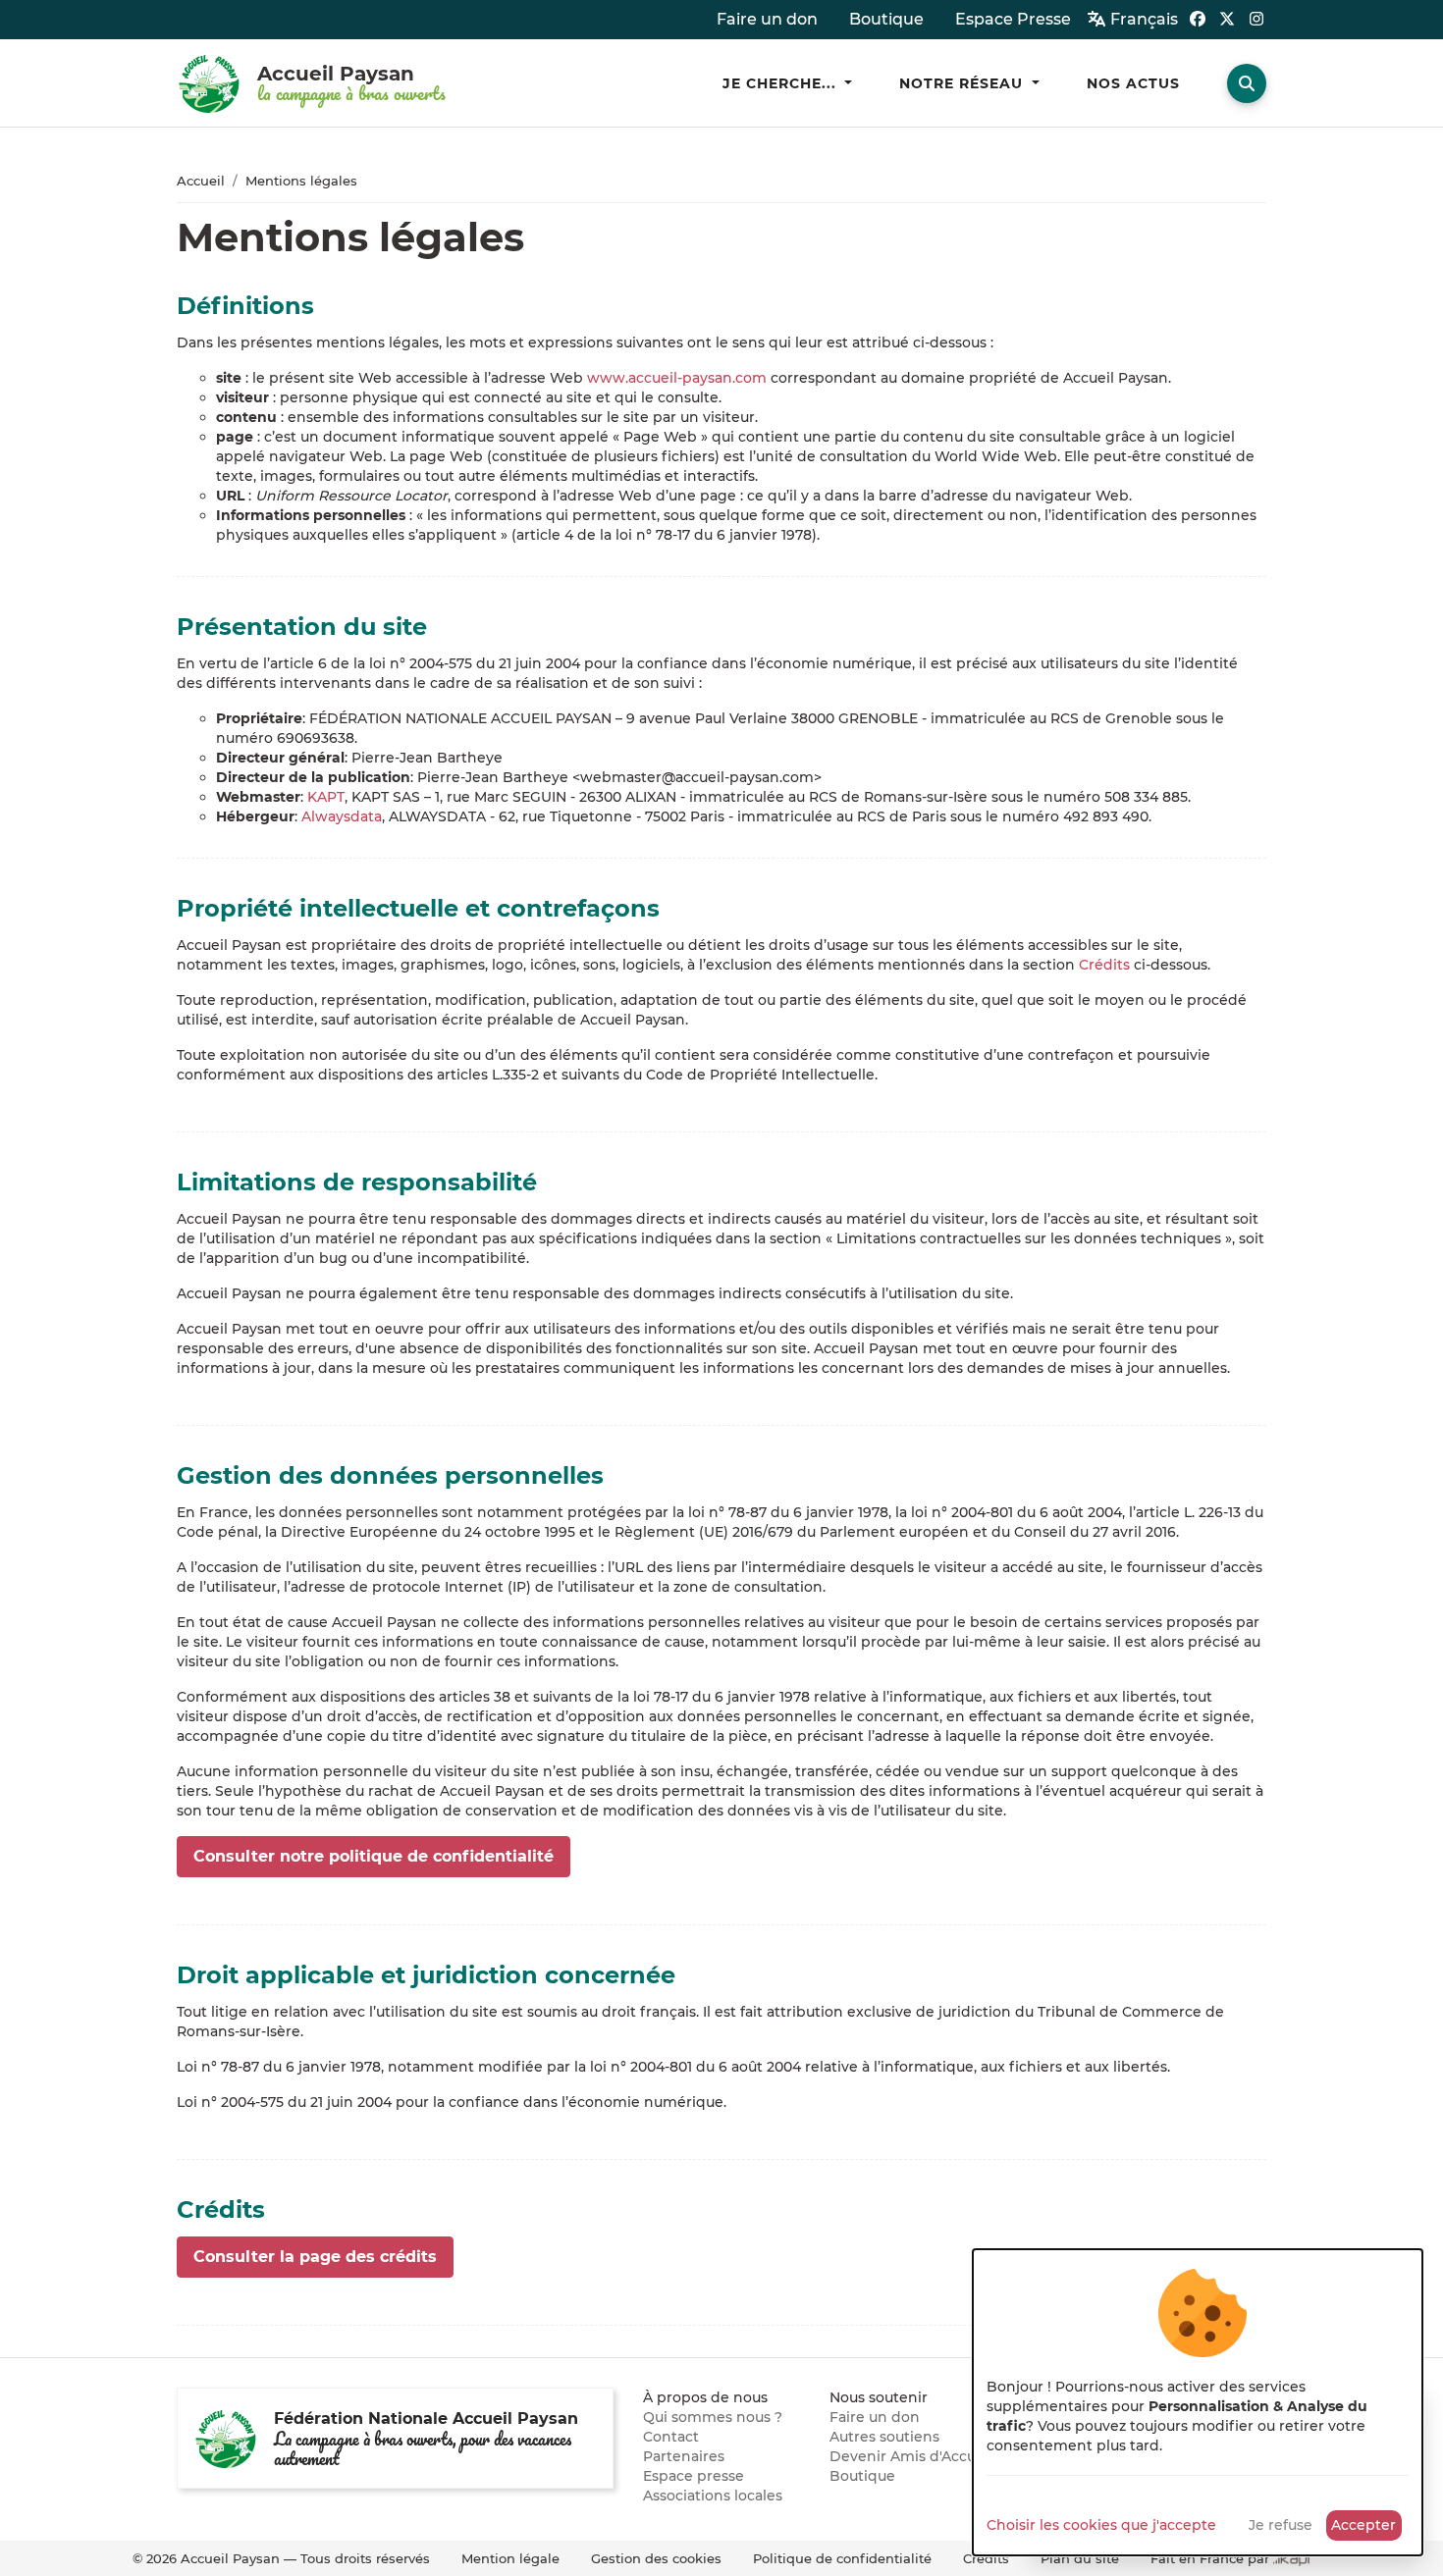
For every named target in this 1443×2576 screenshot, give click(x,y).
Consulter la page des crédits (315, 2257)
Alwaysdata (342, 816)
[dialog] (1198, 2402)
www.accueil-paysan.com (677, 378)
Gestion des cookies (656, 2558)
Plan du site (1080, 2558)
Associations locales (713, 2496)
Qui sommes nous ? (713, 2417)
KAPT (326, 797)
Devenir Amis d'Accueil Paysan (938, 2456)
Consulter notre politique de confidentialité (374, 1856)
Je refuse (1281, 2525)
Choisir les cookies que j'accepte (1101, 2525)
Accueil (201, 181)
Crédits (1104, 965)
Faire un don (875, 2417)
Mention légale (510, 2558)
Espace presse (694, 2476)
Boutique (862, 2476)
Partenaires (684, 2456)
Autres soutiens (884, 2437)
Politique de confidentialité (842, 2558)
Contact (671, 2437)
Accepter (1363, 2525)
